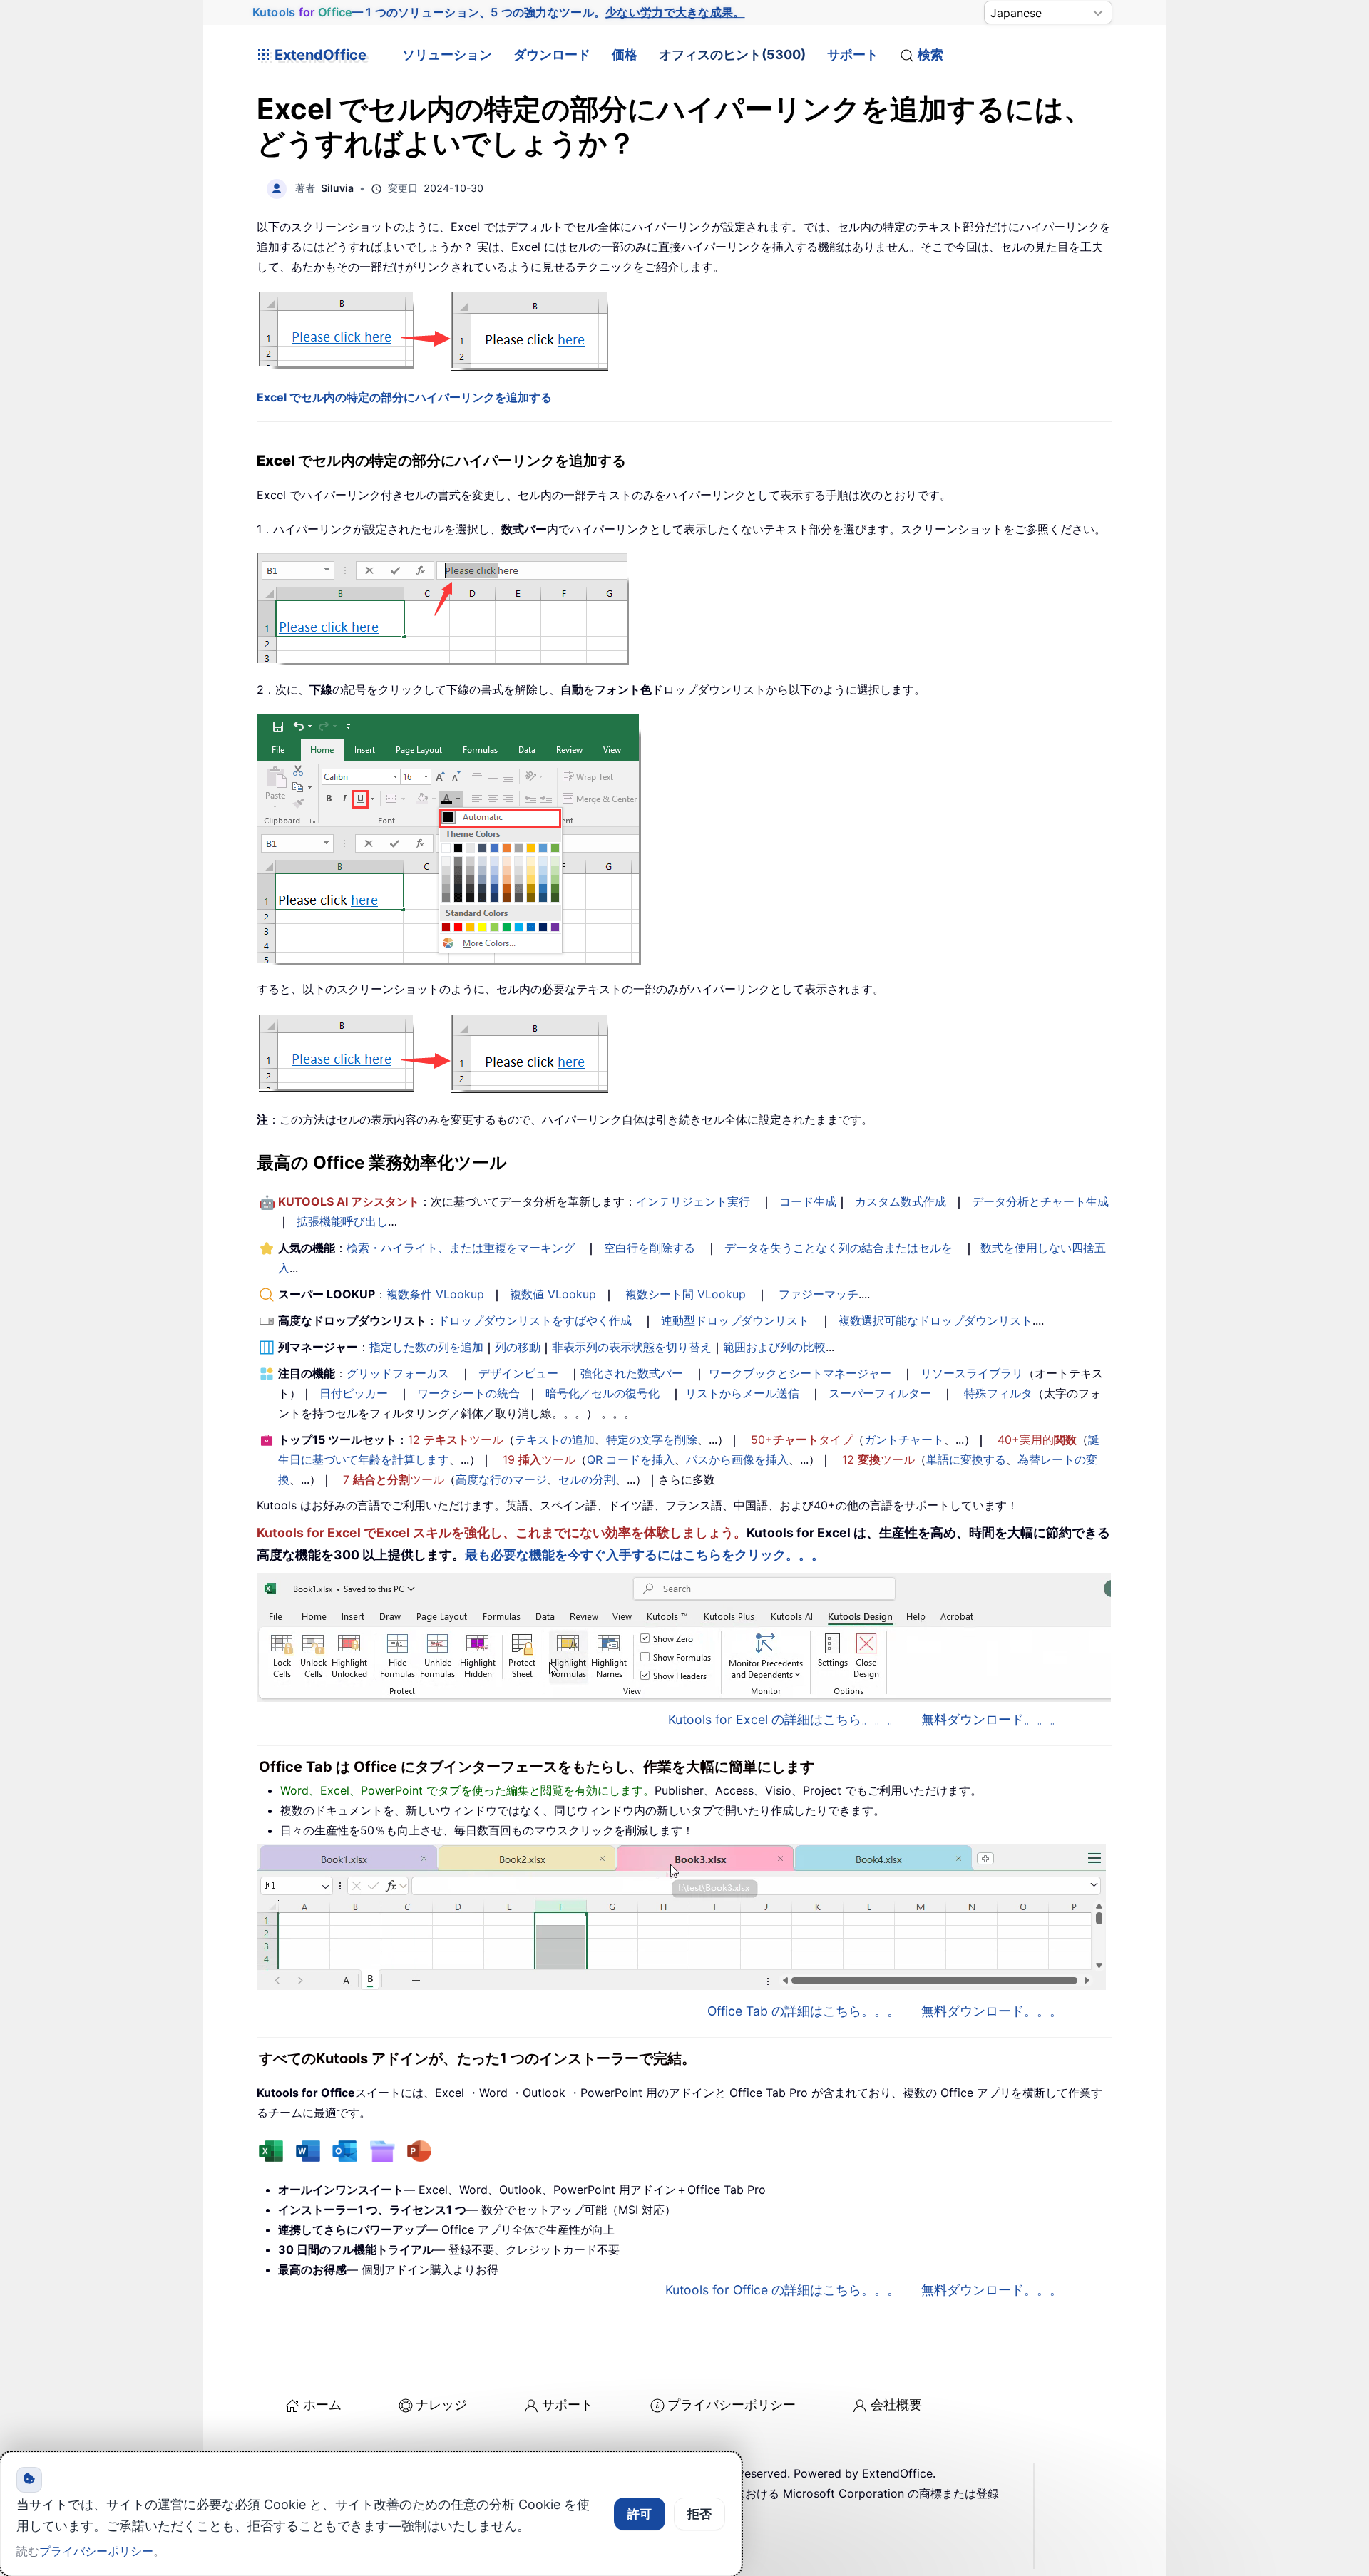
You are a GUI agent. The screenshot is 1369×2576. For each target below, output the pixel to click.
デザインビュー (518, 1373)
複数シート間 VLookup (686, 1294)
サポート (853, 55)
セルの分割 (587, 1479)
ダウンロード (552, 55)
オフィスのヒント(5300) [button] (732, 55)
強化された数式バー (632, 1373)
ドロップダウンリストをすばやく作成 (535, 1320)
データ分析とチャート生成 (1040, 1201)
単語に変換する (966, 1459)
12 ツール (456, 1440)
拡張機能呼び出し (342, 1221)
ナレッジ (441, 2405)
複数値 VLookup (553, 1294)
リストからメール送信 (742, 1393)
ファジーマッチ (819, 1294)
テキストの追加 (555, 1440)
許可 (640, 2514)
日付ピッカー (354, 1393)
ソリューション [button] (447, 55)
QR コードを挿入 (631, 1459)
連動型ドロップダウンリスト (735, 1320)
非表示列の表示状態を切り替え (632, 1347)
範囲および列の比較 (774, 1347)
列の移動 (518, 1347)
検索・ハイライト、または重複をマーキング (461, 1248)
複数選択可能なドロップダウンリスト (935, 1320)
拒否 (699, 2514)
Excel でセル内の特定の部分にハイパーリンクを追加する (404, 397)
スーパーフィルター (880, 1393)
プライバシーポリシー (732, 2405)
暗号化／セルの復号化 (603, 1393)
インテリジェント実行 (693, 1201)
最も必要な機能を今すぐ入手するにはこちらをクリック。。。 (645, 1555)
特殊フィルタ (998, 1393)
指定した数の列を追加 (426, 1347)
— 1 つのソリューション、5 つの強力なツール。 (498, 12)
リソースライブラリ (972, 1373)
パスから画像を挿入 (737, 1459)
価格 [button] (625, 55)
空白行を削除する (650, 1248)
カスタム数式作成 (901, 1201)
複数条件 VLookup (435, 1294)
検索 (930, 55)
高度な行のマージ (501, 1479)
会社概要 (896, 2405)
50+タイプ (802, 1440)
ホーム (322, 2405)
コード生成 (808, 1201)
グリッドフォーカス (398, 1373)
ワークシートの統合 (468, 1393)
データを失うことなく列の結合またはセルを (839, 1248)
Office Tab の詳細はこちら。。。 (804, 2011)
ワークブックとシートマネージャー (800, 1373)
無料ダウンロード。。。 (992, 1719)
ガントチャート (904, 1440)
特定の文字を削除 (652, 1440)
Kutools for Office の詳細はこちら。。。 (783, 2290)
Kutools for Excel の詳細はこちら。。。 (784, 1719)
